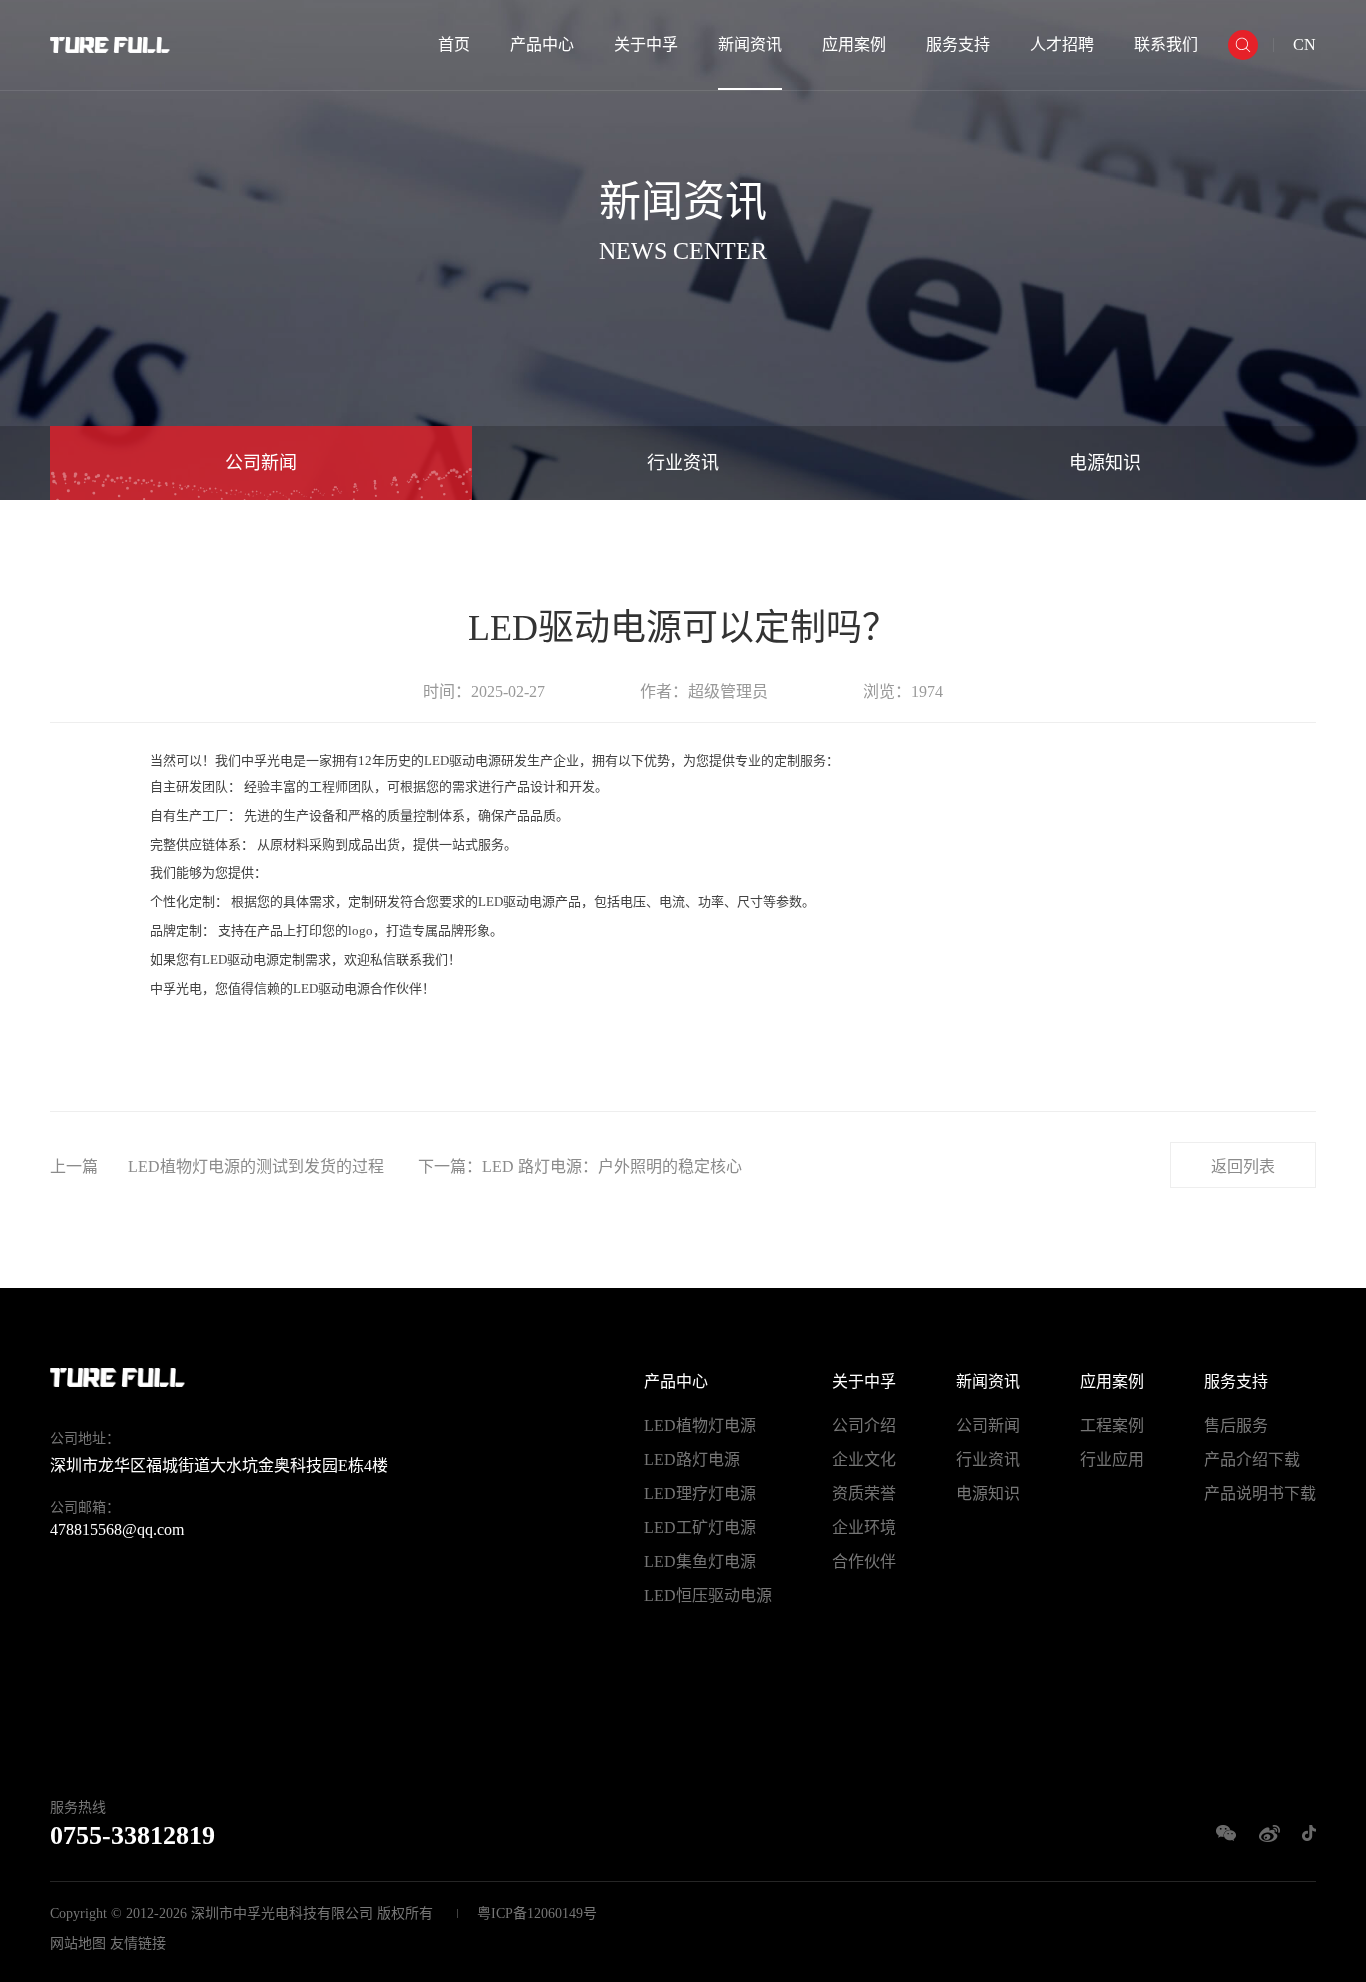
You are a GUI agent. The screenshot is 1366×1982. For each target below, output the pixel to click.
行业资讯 (683, 463)
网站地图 (78, 1943)
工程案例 (1112, 1425)
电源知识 (1105, 463)
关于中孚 (646, 44)
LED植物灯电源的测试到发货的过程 (256, 1166)
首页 (454, 44)
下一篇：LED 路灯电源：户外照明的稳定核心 (580, 1166)
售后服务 (1236, 1425)
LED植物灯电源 (700, 1425)
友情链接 (138, 1943)
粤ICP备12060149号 (537, 1913)
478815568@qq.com (117, 1529)
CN (1304, 44)
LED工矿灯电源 (700, 1527)
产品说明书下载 (1260, 1493)
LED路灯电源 (692, 1459)
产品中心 (542, 44)
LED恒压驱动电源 (708, 1595)
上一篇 (74, 1166)
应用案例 (854, 44)
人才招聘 (1062, 44)
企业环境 (864, 1527)
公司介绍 (864, 1425)
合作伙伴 (864, 1561)
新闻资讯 (750, 44)
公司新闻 (261, 463)
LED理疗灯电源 (700, 1493)
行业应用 (1112, 1459)
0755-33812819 (132, 1835)
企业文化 (864, 1459)
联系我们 (1166, 44)
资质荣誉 (864, 1493)
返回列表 (1243, 1166)
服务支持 (958, 44)
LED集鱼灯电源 (700, 1561)
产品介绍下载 (1252, 1459)
